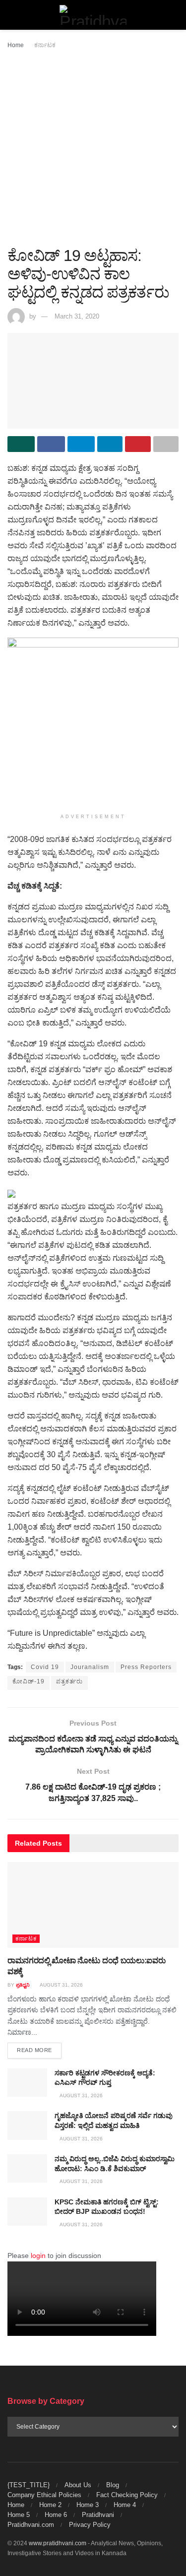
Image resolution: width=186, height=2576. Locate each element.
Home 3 (88, 2505)
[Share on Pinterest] (138, 444)
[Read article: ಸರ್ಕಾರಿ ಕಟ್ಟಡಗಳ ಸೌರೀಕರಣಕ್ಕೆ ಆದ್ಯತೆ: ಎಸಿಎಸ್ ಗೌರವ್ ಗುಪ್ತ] (27, 2083)
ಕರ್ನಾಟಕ (45, 45)
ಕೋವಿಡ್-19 (29, 1681)
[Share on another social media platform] (166, 444)
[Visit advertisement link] (93, 723)
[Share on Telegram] (81, 444)
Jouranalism (90, 1667)
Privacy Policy (90, 2525)
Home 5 (19, 2515)
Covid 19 (45, 1667)
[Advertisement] (93, 149)
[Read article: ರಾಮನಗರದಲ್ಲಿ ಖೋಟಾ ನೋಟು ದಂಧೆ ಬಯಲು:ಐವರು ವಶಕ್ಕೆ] (93, 1905)
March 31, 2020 (77, 316)
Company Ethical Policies (44, 2495)
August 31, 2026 (61, 1985)
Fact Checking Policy (127, 2495)
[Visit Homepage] (93, 15)
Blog (113, 2485)
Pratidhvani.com (31, 2525)
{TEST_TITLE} (29, 2485)
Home (16, 45)
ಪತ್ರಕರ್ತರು (69, 1681)
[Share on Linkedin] (110, 444)
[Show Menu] (12, 15)
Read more (39, 2050)
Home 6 (56, 2515)
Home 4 (125, 2505)
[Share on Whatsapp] (21, 444)
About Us (78, 2485)
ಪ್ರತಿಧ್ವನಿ (23, 1985)
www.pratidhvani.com (58, 2543)
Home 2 (50, 2505)
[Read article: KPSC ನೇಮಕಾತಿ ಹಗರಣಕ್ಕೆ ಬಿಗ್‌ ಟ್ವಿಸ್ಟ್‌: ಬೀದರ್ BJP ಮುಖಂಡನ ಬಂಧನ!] (27, 2212)
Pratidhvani (98, 2515)
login (38, 2255)
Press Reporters (146, 1667)
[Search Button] (174, 15)
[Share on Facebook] (51, 444)
